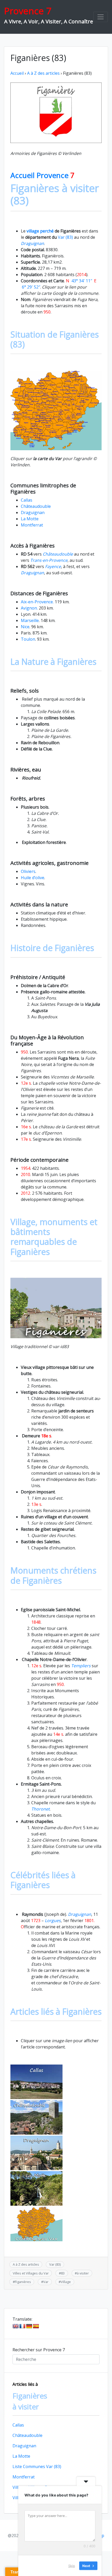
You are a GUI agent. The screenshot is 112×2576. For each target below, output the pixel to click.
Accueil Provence (42, 175)
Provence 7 (28, 11)
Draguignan (33, 513)
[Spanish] (36, 2326)
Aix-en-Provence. (37, 602)
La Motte (30, 519)
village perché (40, 231)
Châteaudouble (36, 506)
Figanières (23, 2282)
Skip (72, 2565)
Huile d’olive (33, 878)
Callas (27, 500)
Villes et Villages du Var (31, 2273)
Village (66, 2282)
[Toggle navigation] (101, 17)
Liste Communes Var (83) (37, 2466)
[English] (16, 2326)
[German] (29, 2326)
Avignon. (29, 608)
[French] (22, 2326)
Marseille (30, 620)
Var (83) (66, 237)
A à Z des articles (43, 73)
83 (63, 2273)
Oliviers (28, 871)
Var (46, 2282)
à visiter (83, 2273)
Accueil (17, 73)
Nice (25, 627)
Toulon (28, 639)
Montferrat (32, 525)
